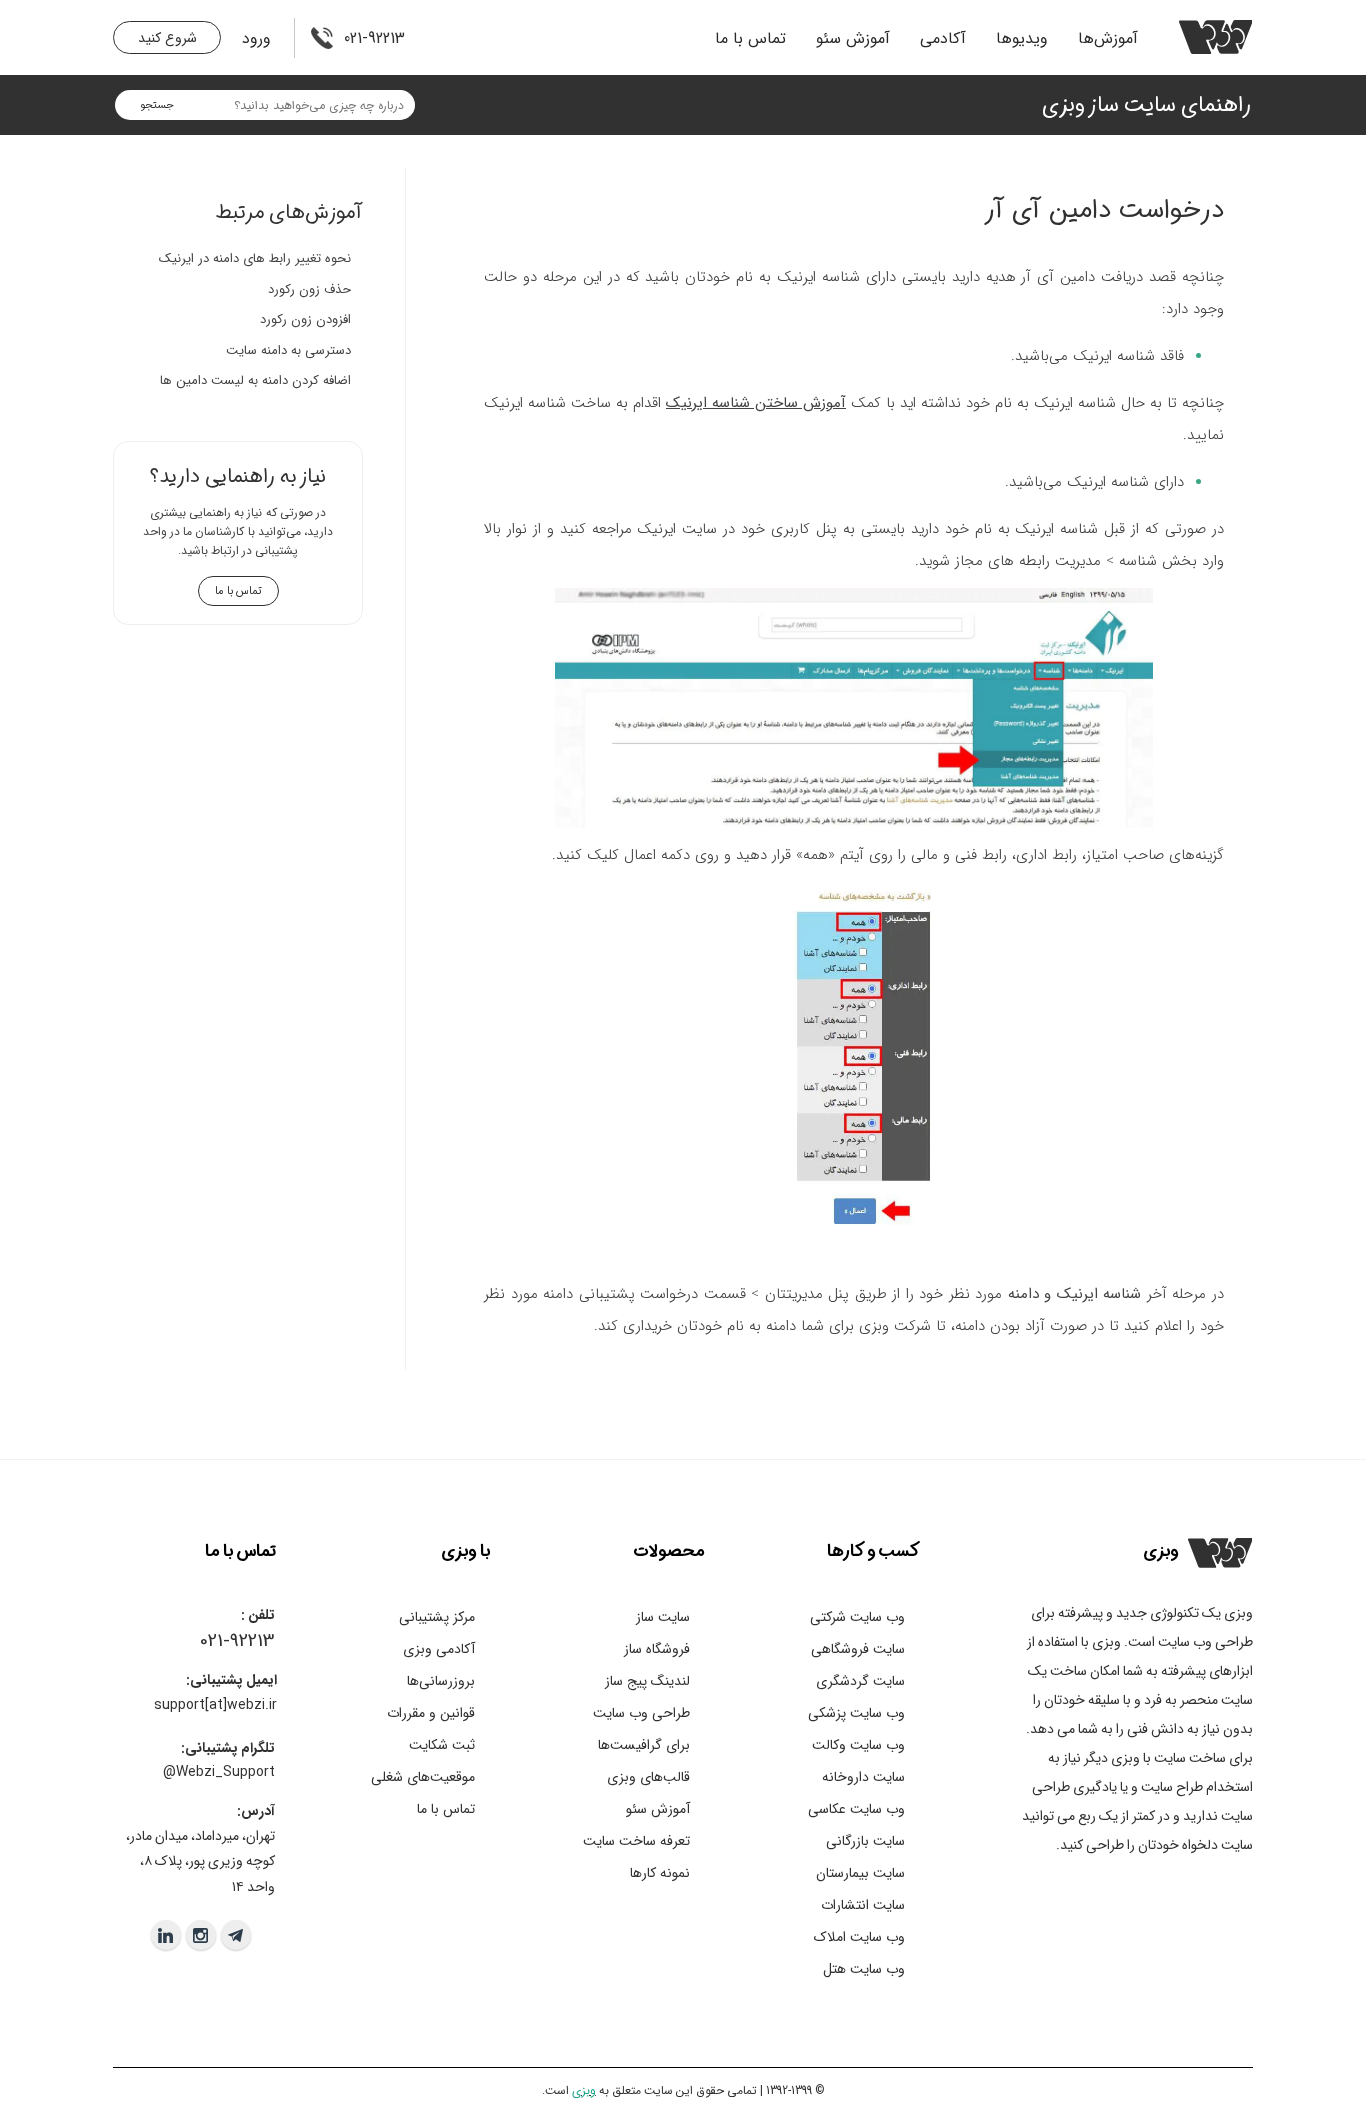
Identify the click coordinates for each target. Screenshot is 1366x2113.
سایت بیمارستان (860, 1873)
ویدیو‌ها (1022, 38)
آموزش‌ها (1108, 38)
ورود (256, 38)
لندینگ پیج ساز (647, 1681)
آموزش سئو (853, 38)
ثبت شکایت (442, 1745)
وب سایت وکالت (858, 1745)
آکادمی (943, 38)
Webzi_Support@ (219, 1772)
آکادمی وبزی (439, 1649)
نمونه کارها (660, 1873)
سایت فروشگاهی (858, 1649)
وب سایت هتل (864, 1969)
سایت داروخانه (863, 1777)
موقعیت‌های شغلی (423, 1777)
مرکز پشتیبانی (437, 1617)
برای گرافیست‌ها (644, 1745)
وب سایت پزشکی (856, 1713)
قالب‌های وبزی (648, 1777)
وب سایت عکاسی (856, 1809)
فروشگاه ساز (657, 1649)
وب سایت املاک (859, 1937)
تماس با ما (750, 38)
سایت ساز (663, 1617)
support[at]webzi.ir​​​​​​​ (215, 1705)
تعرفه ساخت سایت (636, 1841)
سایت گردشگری (860, 1681)
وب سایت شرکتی (857, 1617)
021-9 (219, 1641)
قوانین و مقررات (431, 1713)
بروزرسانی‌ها (441, 1681)
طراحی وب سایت (641, 1713)
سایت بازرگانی (865, 1841)
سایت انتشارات (863, 1905)
